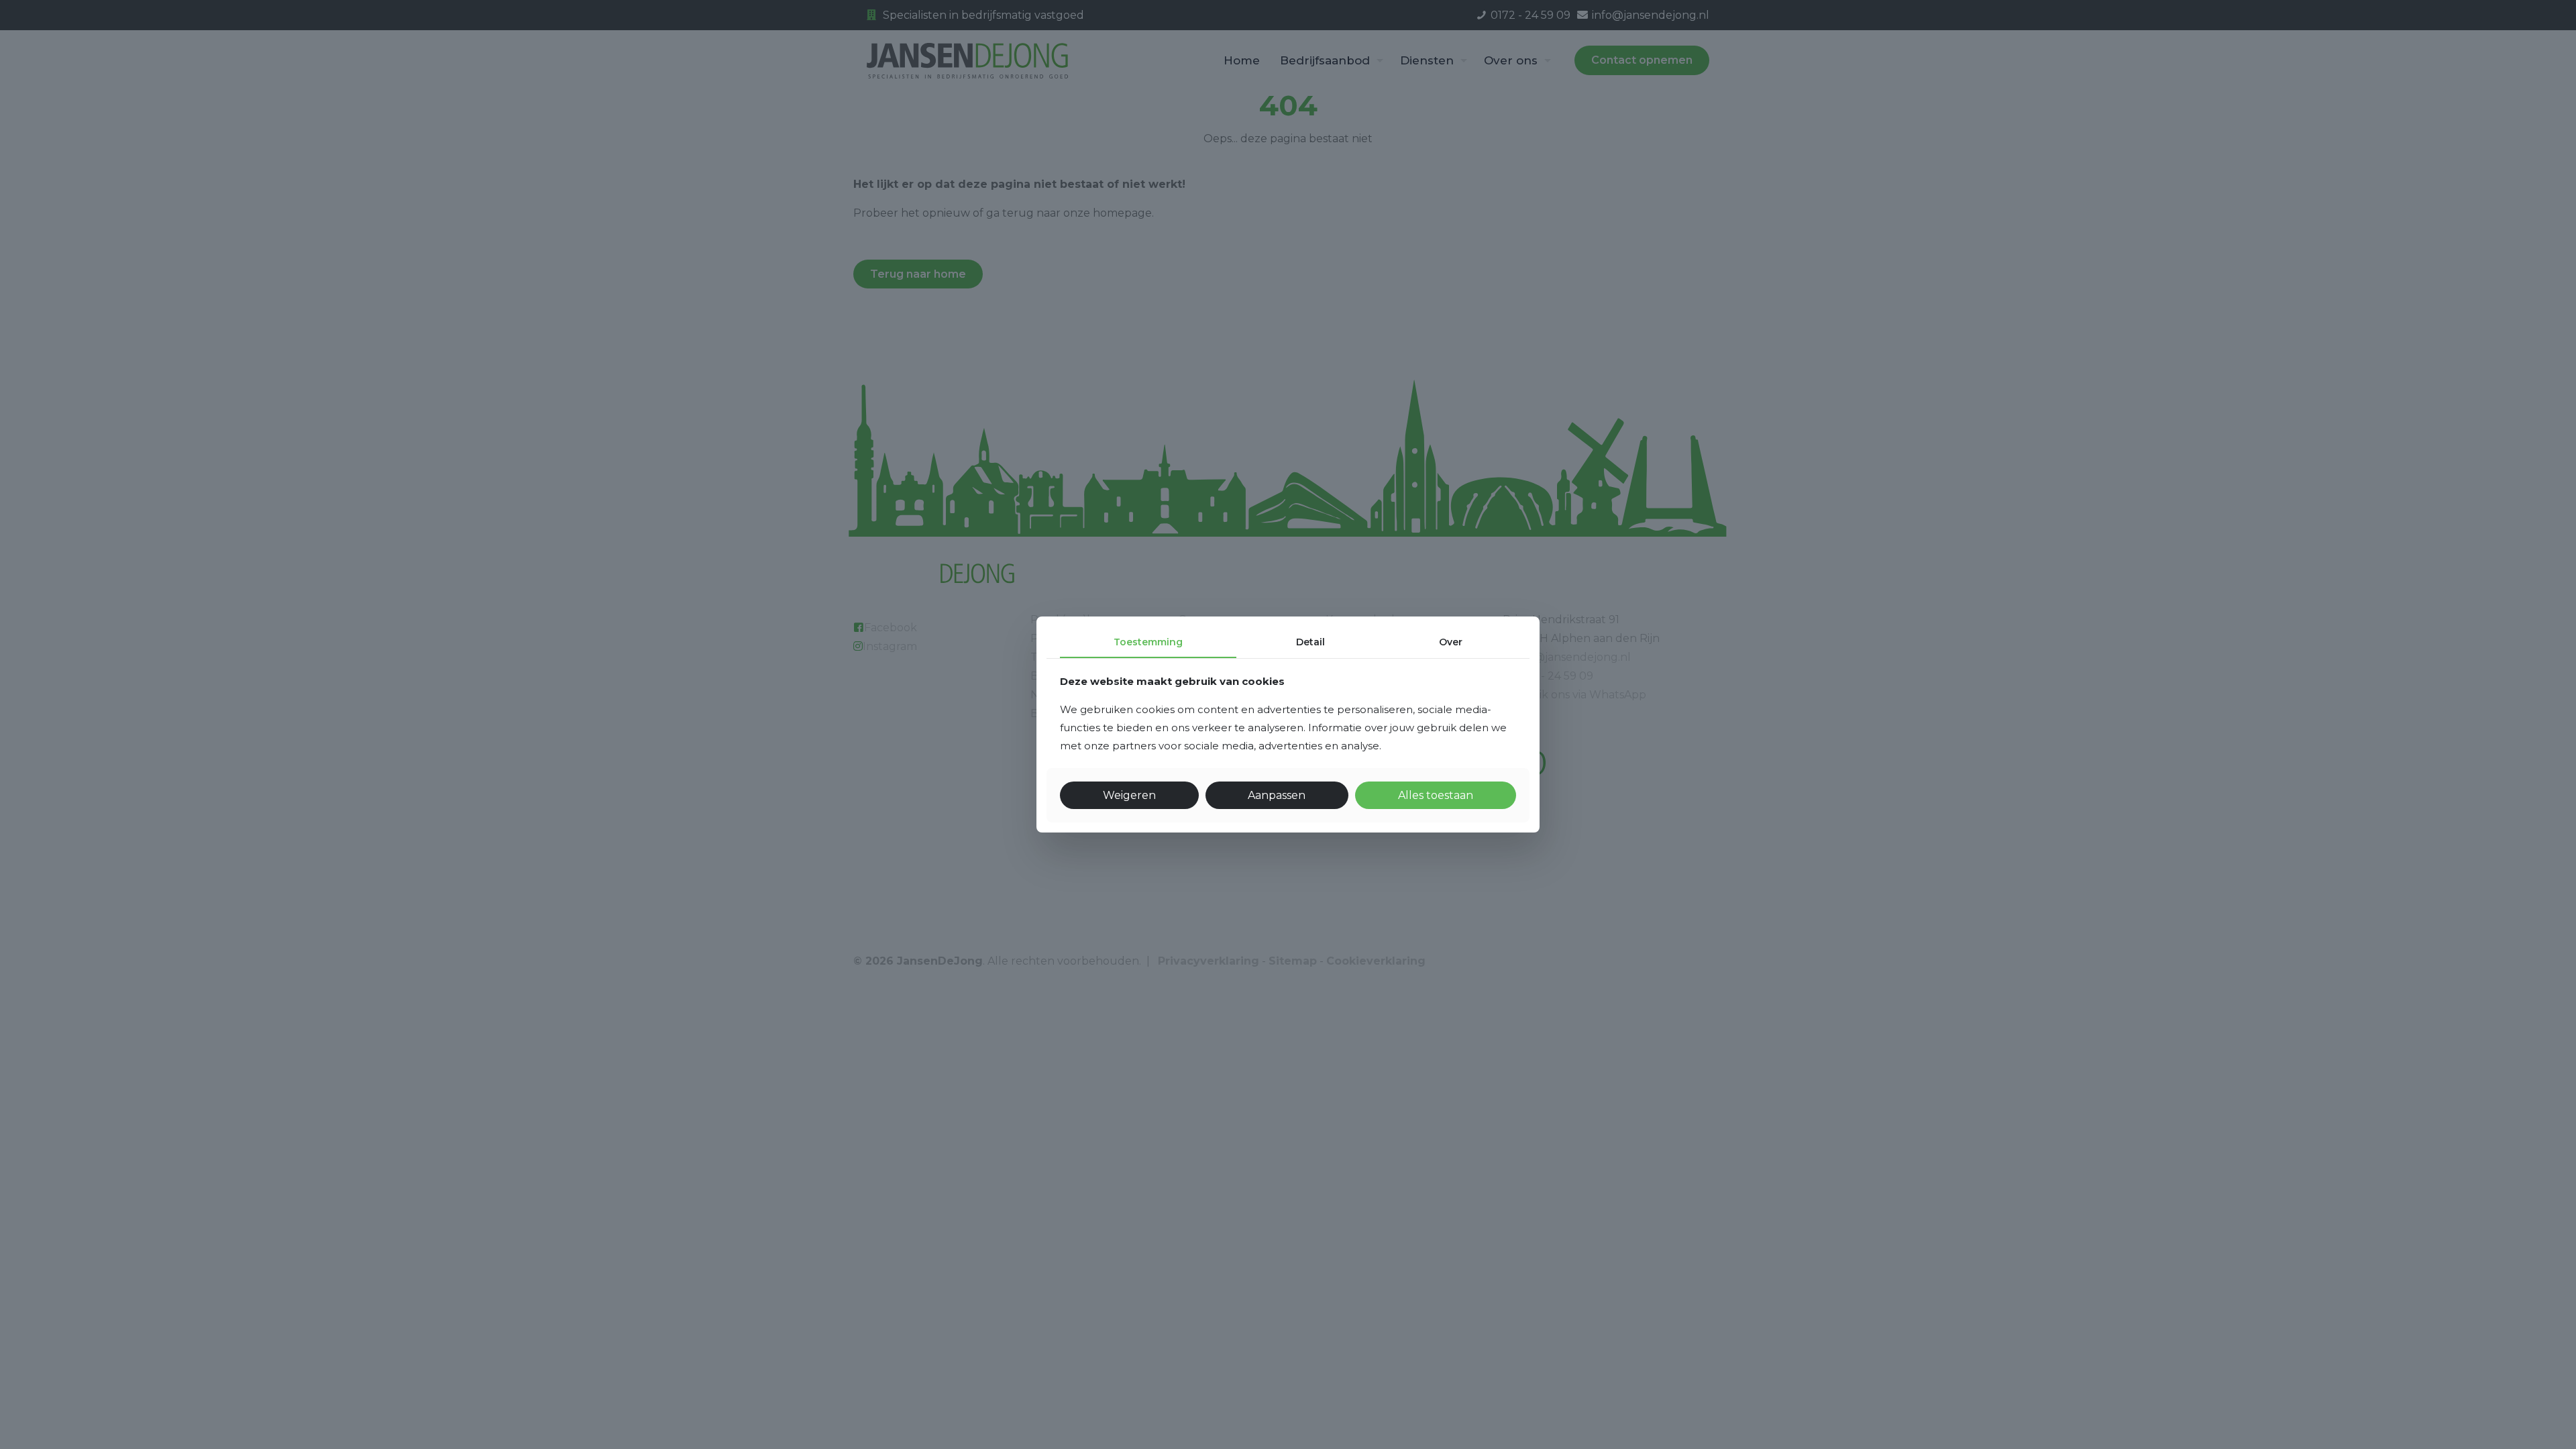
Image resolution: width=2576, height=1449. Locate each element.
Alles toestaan (1436, 795)
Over (1451, 642)
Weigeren (1129, 795)
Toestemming (1148, 642)
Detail (1310, 642)
